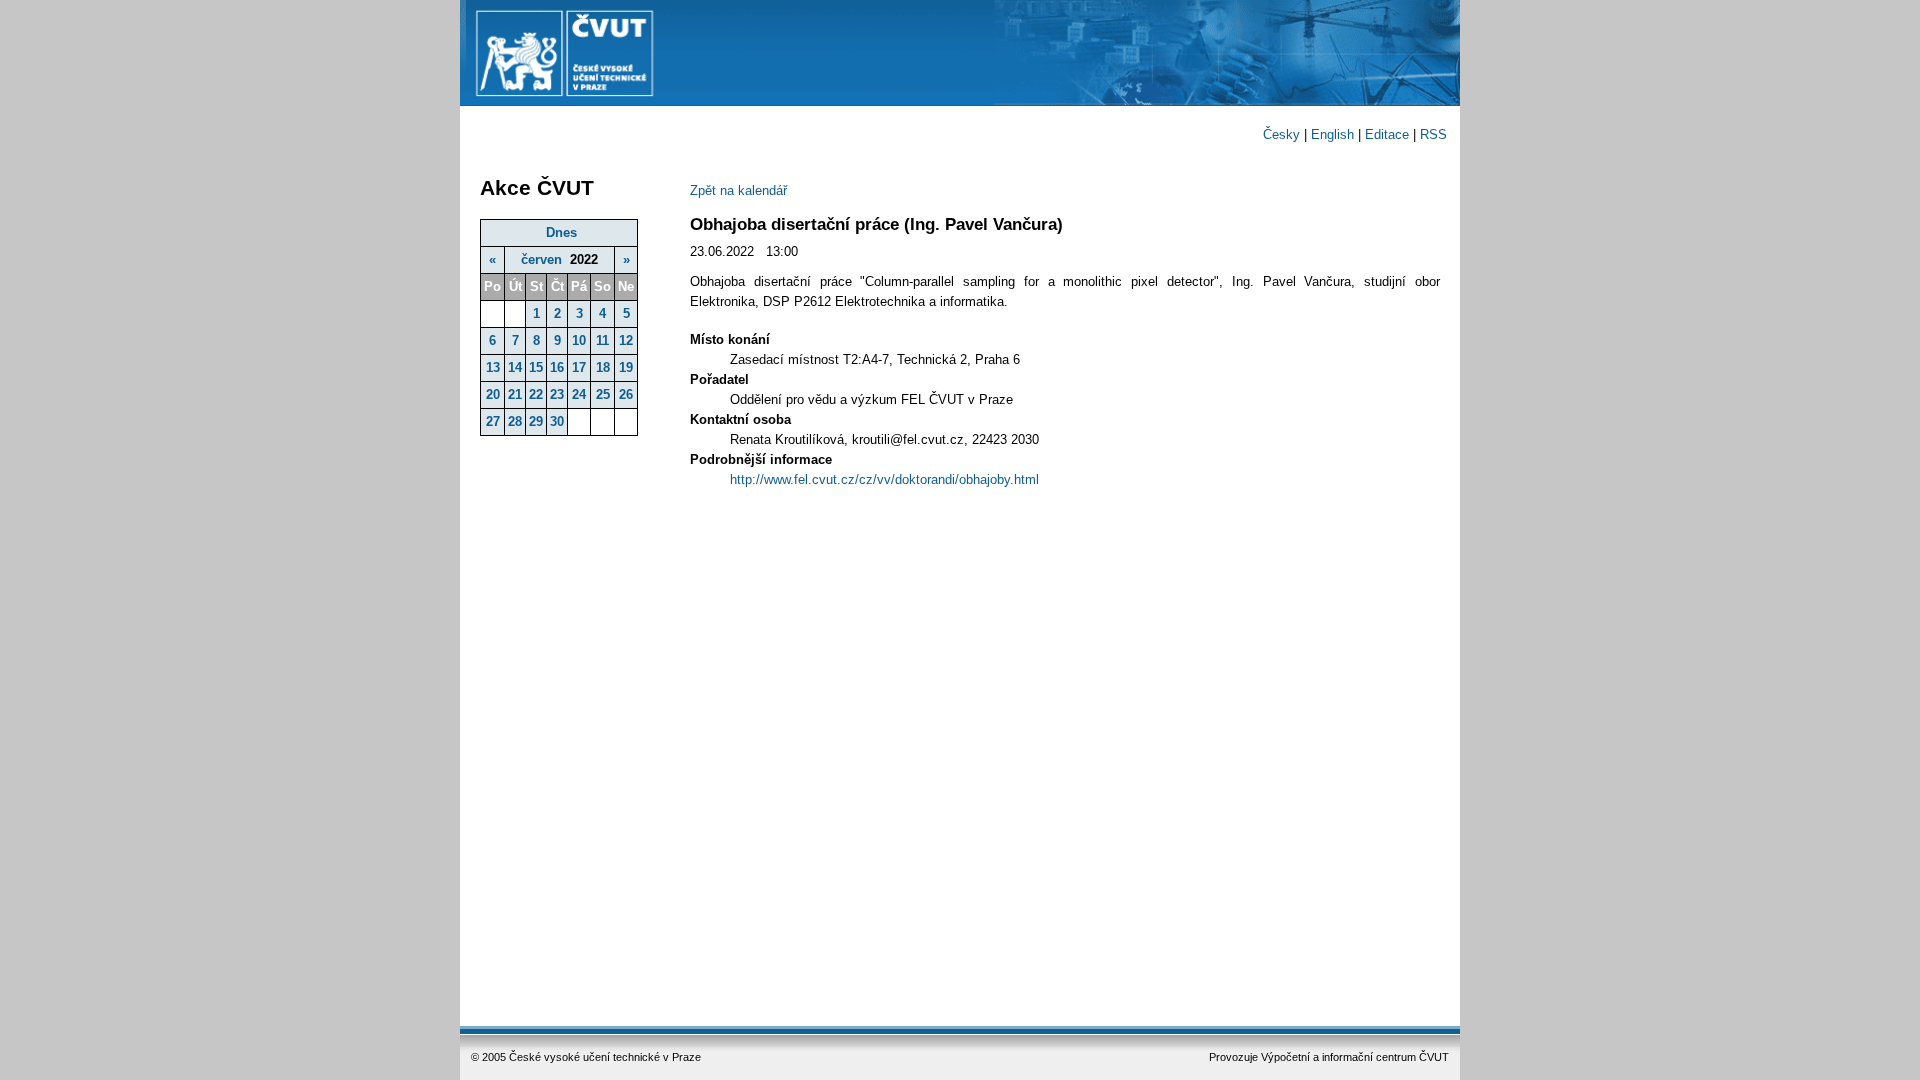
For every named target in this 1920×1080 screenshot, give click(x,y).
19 (626, 367)
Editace (1387, 134)
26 (626, 394)
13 (493, 367)
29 (536, 421)
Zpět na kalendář (738, 190)
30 (557, 421)
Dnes (561, 232)
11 (602, 340)
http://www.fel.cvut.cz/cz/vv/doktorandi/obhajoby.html (884, 479)
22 (536, 394)
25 (603, 394)
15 (536, 367)
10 (579, 340)
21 (515, 394)
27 (493, 421)
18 (603, 367)
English (1332, 134)
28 (515, 421)
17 (579, 367)
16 (557, 367)
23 (557, 394)
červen (541, 259)
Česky (1281, 134)
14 (515, 367)
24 (579, 394)
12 (626, 340)
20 (493, 394)
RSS (1433, 134)
